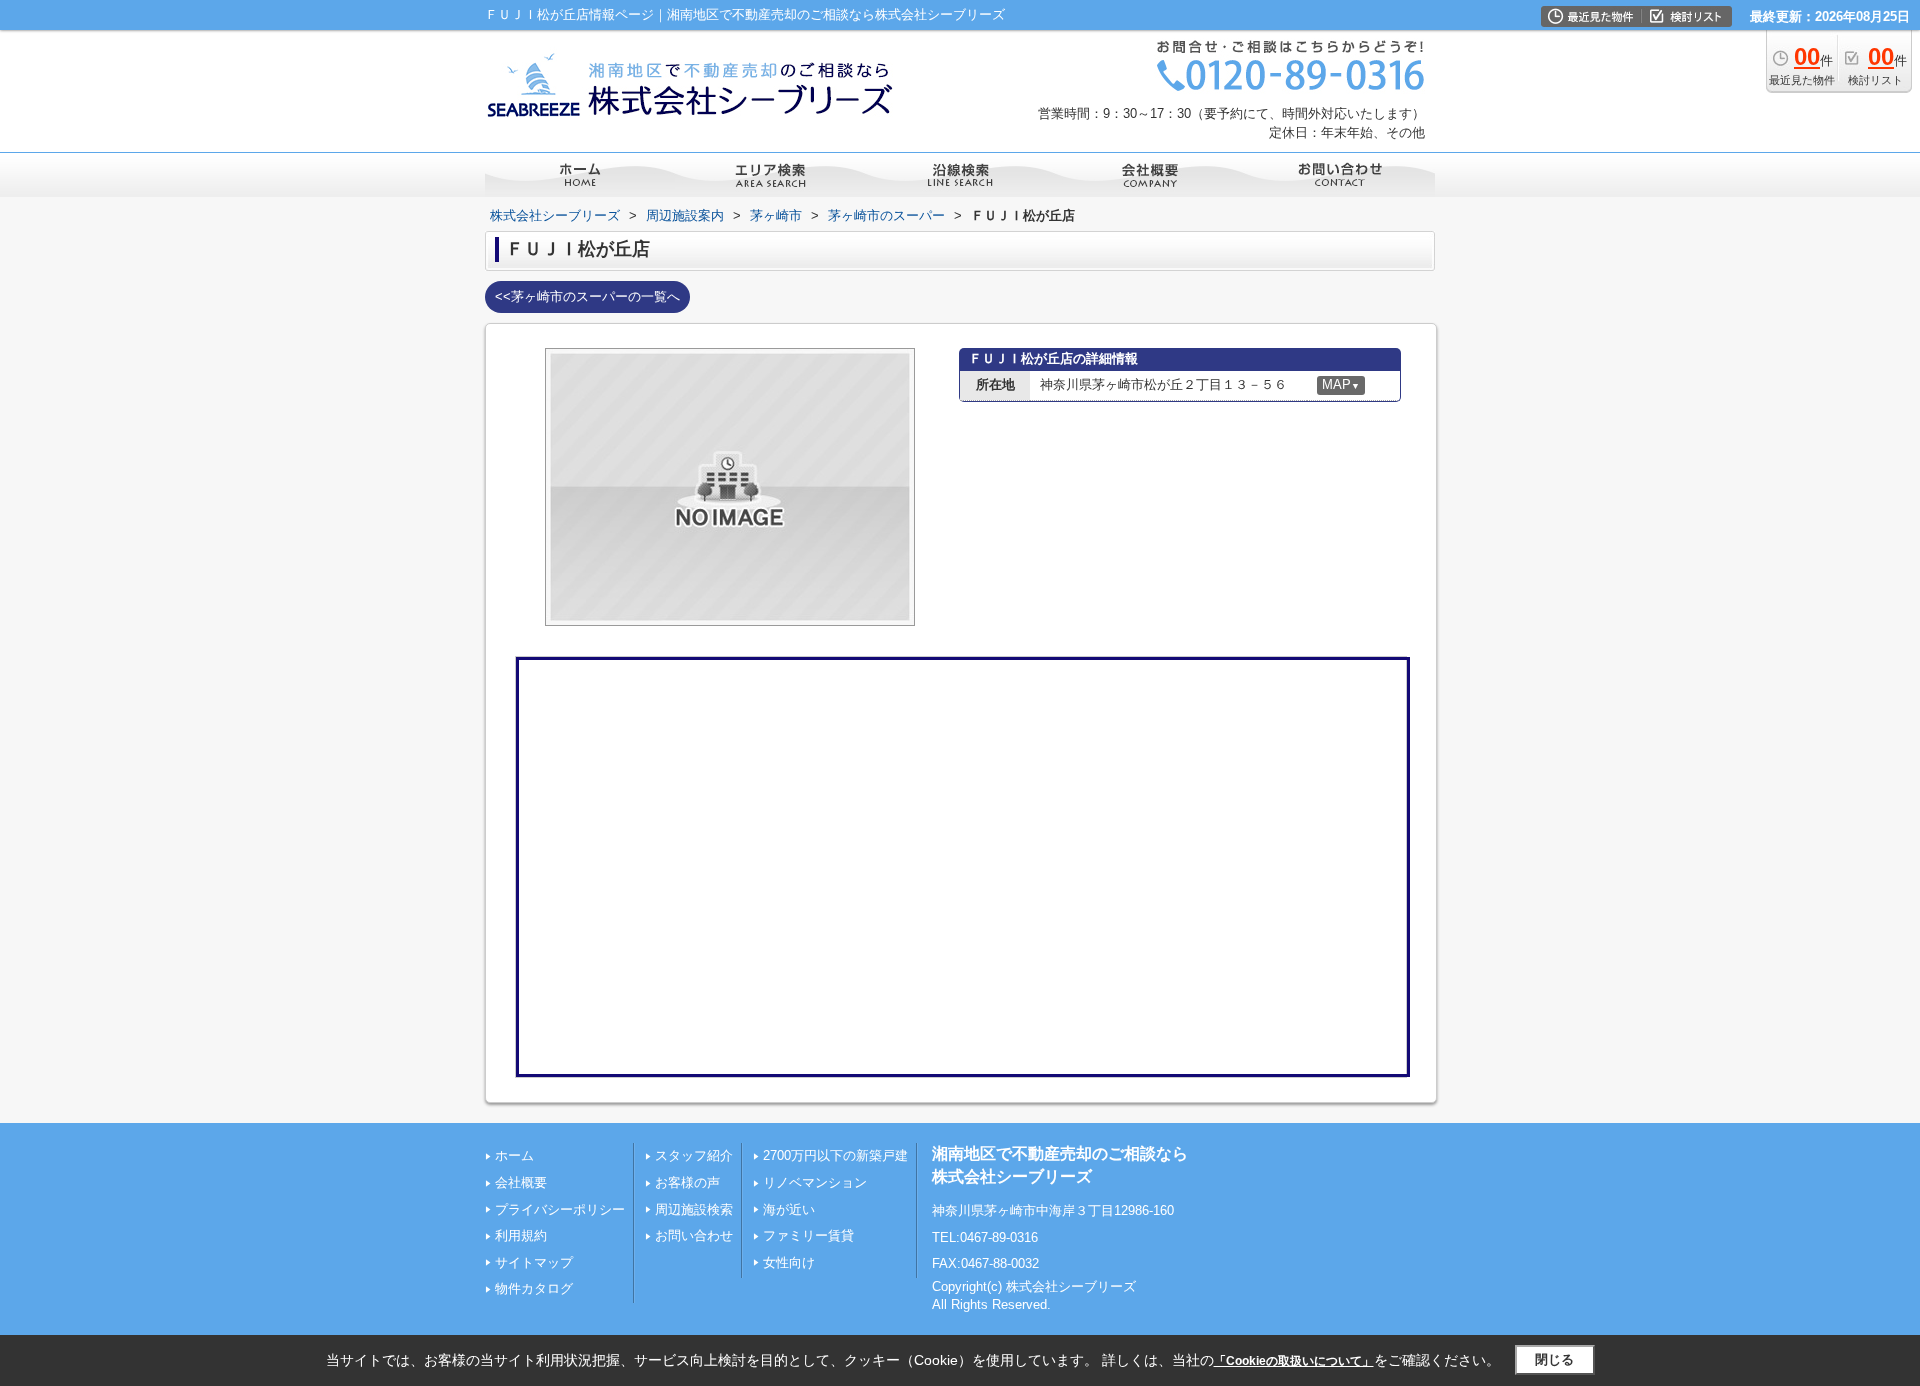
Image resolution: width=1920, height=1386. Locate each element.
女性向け (789, 1262)
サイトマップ (534, 1262)
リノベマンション (815, 1182)
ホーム (514, 1155)
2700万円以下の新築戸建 (835, 1155)
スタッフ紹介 (694, 1155)
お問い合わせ (694, 1235)
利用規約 (521, 1235)
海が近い (789, 1209)
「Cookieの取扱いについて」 (1294, 1361)
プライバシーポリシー (560, 1209)
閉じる (1554, 1359)
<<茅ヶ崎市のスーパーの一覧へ (587, 296)
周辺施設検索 (694, 1209)
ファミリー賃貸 (808, 1235)
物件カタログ (534, 1288)
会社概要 (521, 1182)
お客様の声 (687, 1182)
